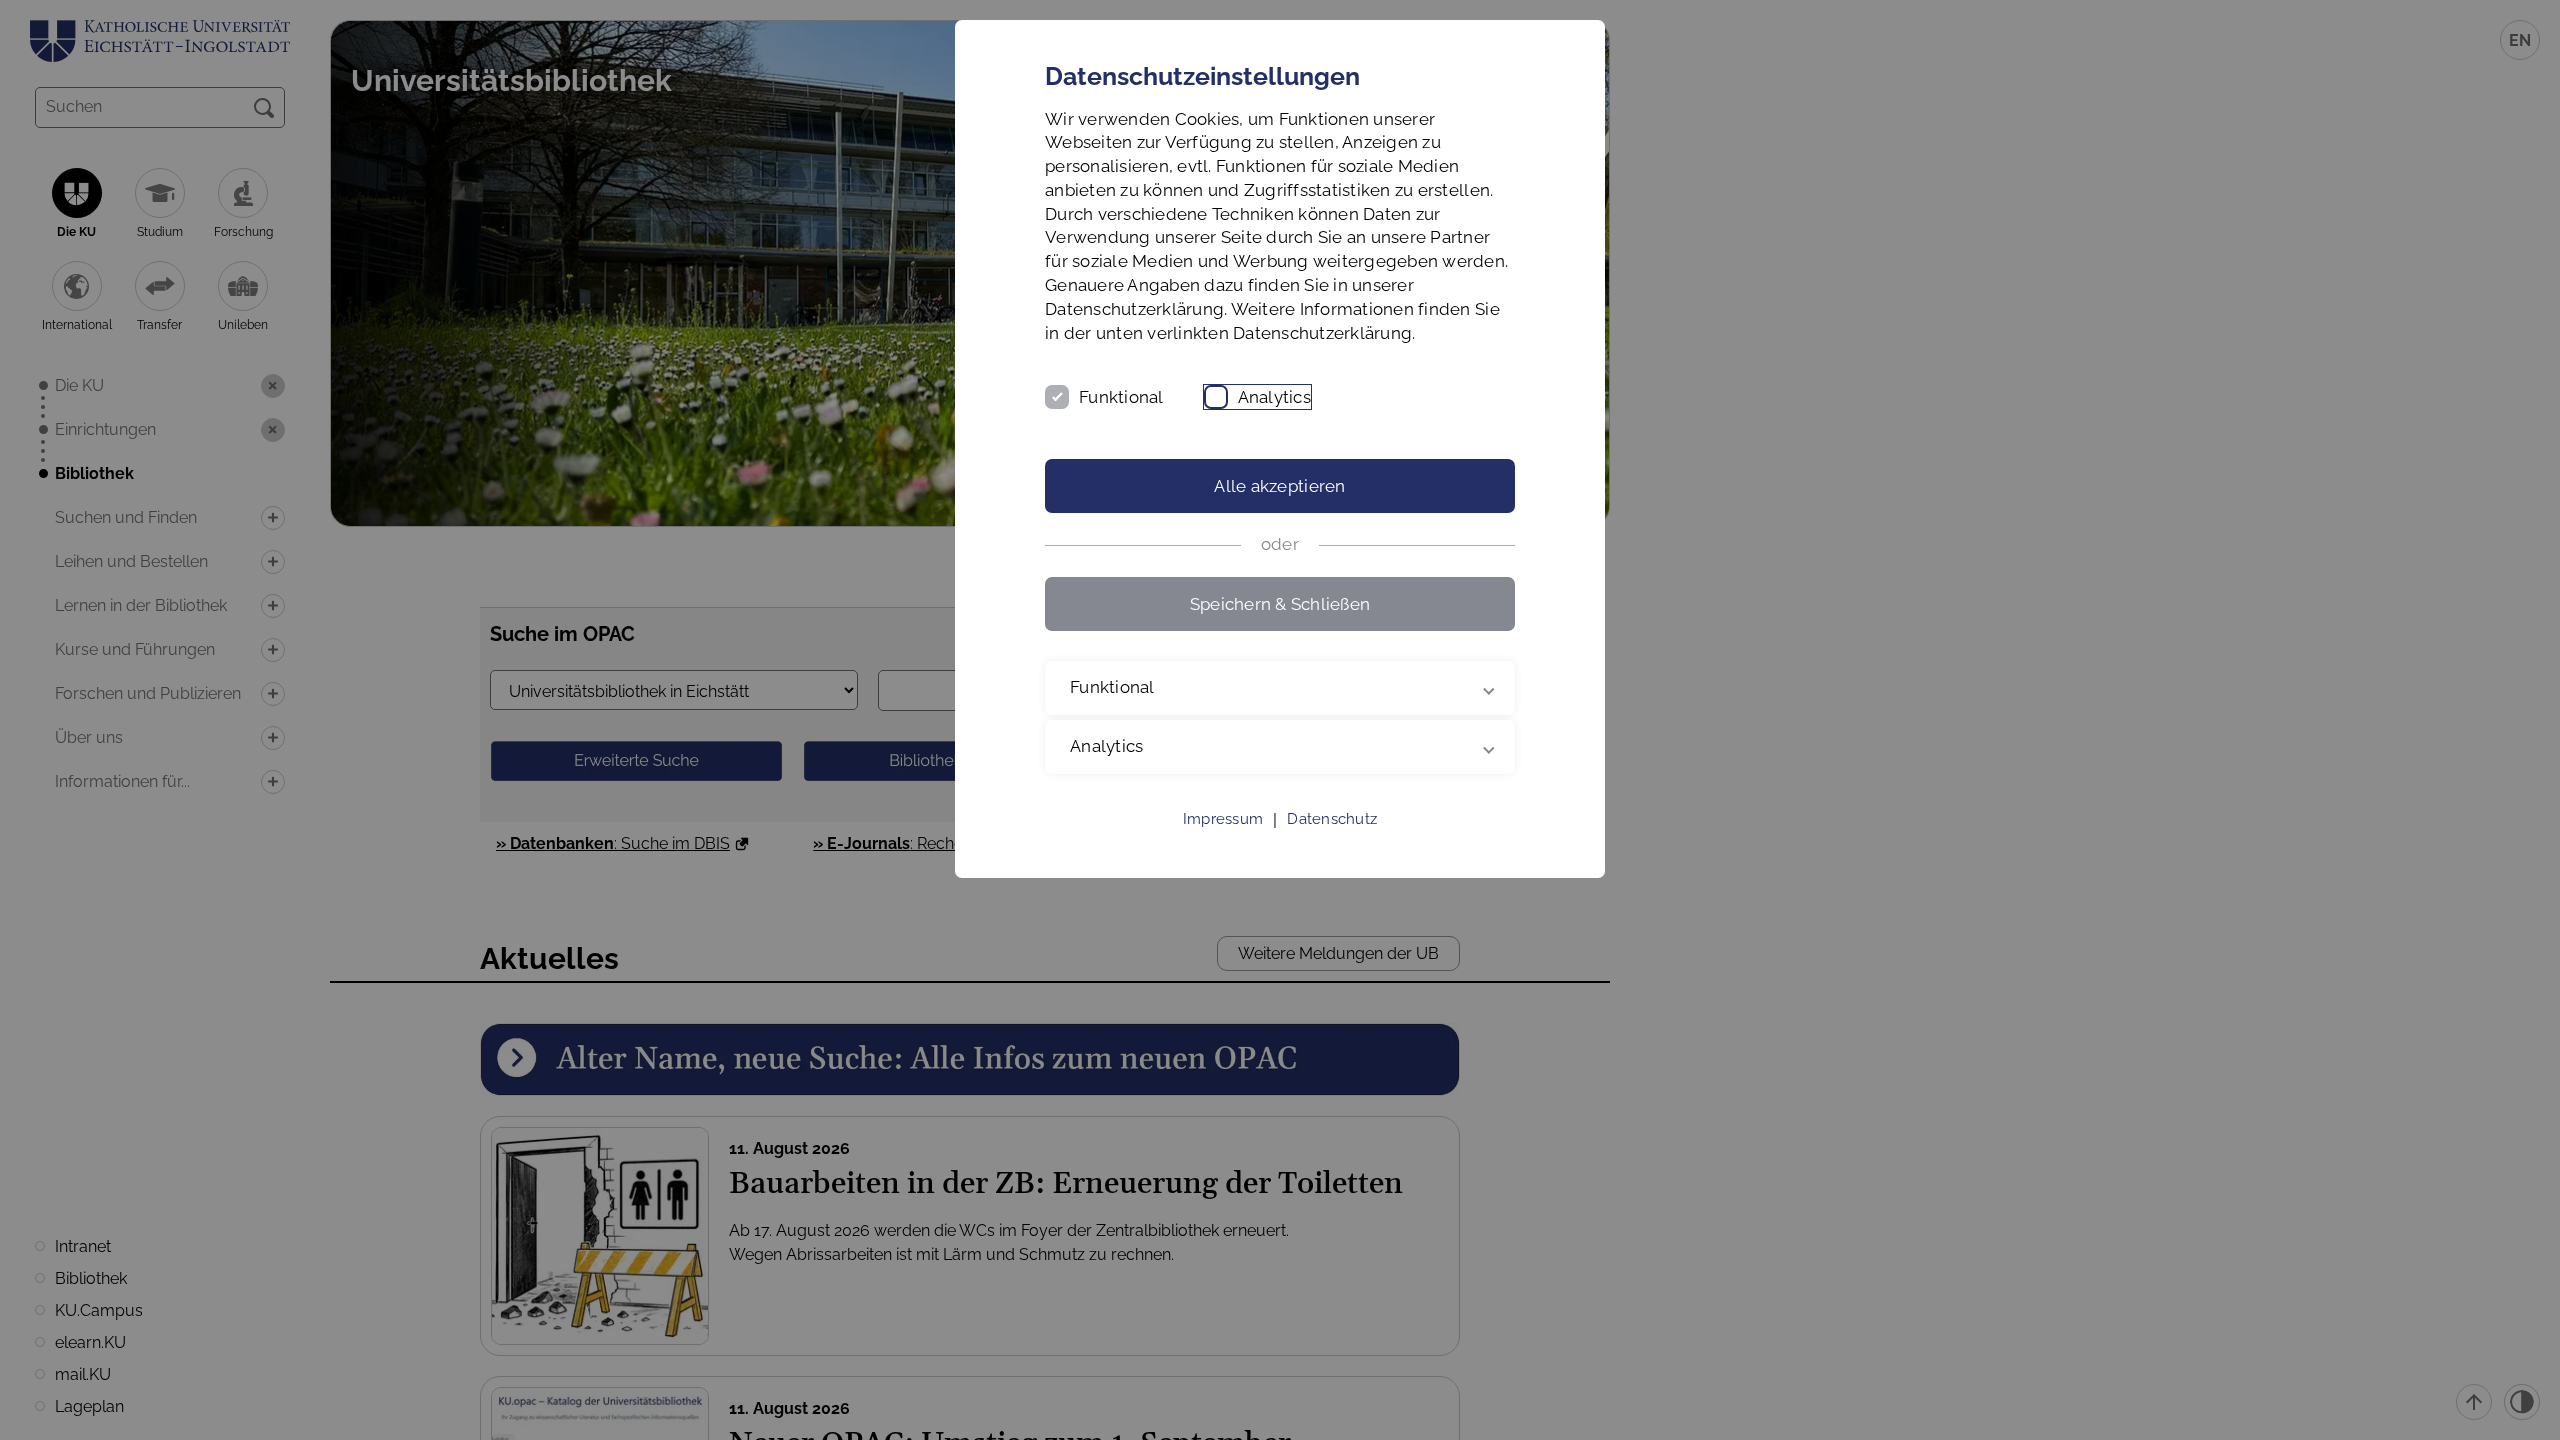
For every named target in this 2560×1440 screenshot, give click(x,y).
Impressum (1223, 819)
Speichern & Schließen (1280, 604)
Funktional (1121, 397)
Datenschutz (1332, 819)
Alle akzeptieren (1279, 486)
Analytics (1274, 397)
